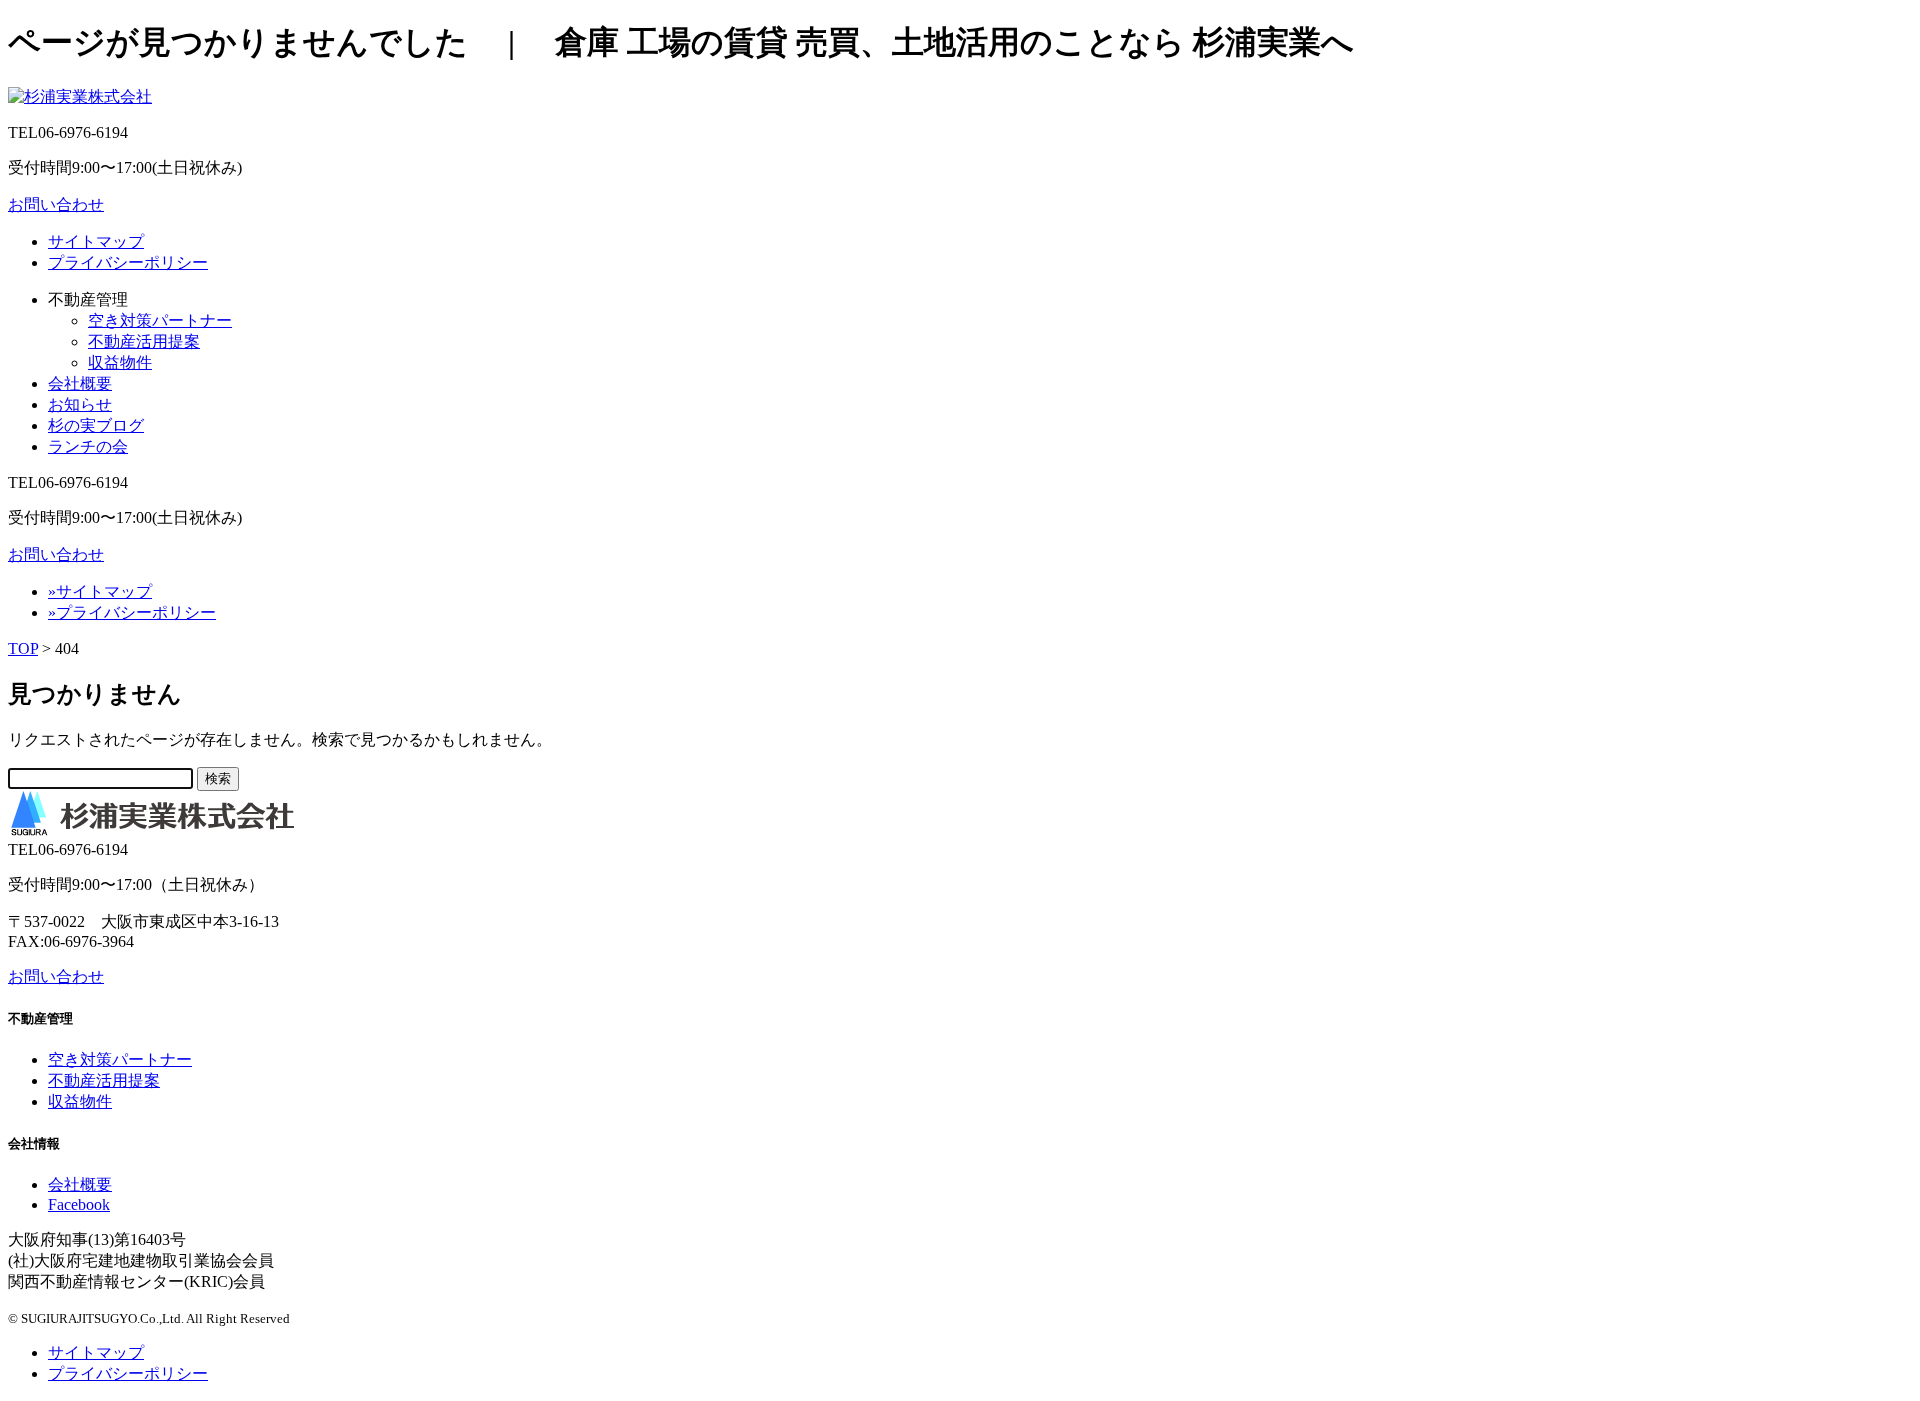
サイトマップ (96, 241)
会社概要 (80, 383)
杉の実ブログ (96, 425)
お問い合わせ (56, 204)
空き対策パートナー (160, 320)
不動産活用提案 (144, 341)
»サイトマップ (100, 591)
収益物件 (120, 362)
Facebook (79, 1204)
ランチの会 (88, 446)
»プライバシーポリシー (132, 612)
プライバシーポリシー (128, 262)
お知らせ (80, 404)
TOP (23, 648)
